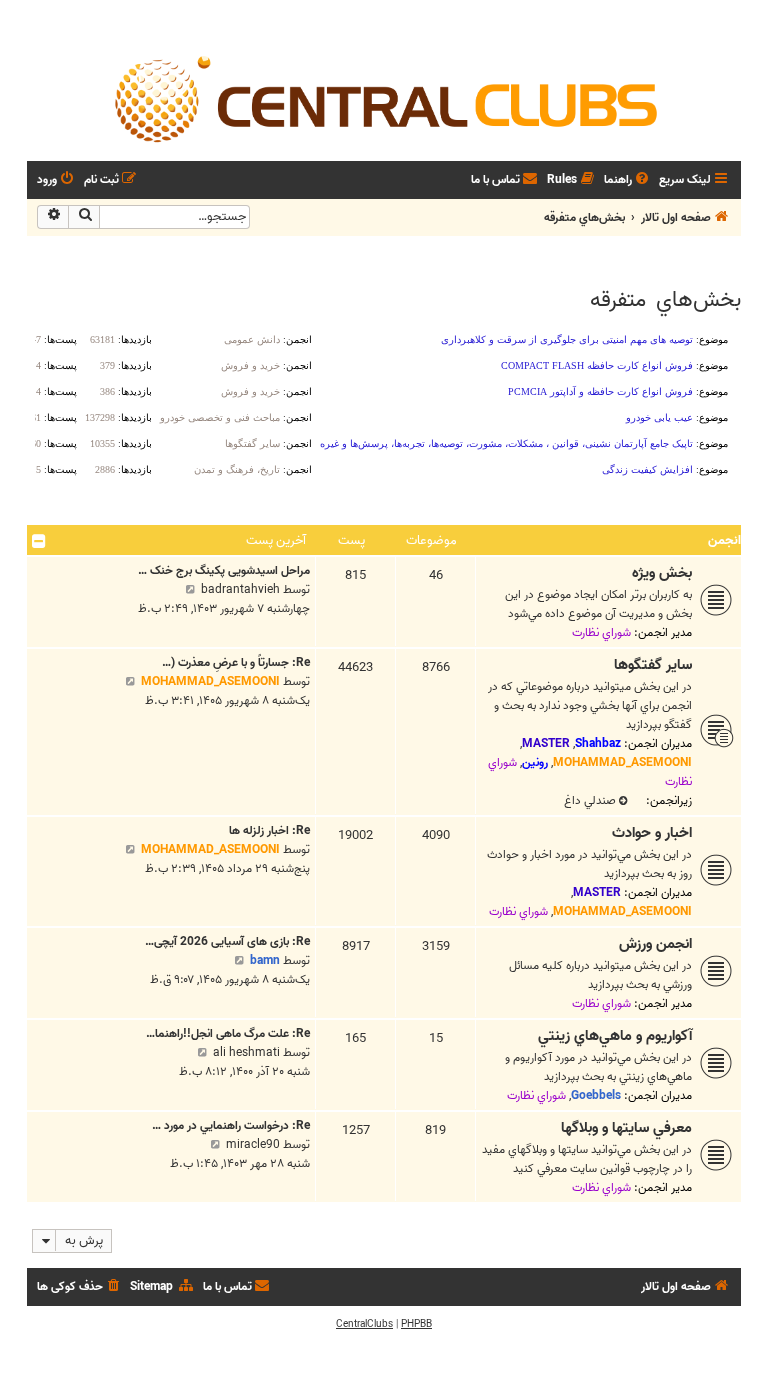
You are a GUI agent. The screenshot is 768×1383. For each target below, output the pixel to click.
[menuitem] (628, 180)
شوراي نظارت (601, 632)
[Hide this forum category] (39, 541)
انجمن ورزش (655, 944)
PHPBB (416, 1324)
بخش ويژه (662, 573)
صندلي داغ (590, 800)
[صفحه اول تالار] (384, 98)
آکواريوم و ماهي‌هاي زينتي (615, 1036)
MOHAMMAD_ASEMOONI (622, 762)
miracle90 (253, 1144)
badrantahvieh (240, 589)
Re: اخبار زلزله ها (269, 830)
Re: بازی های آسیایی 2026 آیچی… (227, 941)
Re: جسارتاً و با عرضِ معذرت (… (236, 662)
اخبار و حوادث (652, 833)
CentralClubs (364, 1324)
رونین (535, 762)
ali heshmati (246, 1052)
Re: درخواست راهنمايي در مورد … (231, 1125)
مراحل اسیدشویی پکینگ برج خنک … (224, 570)
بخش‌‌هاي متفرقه (665, 300)
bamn (265, 960)
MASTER (546, 743)
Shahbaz (598, 743)
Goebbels (596, 1095)
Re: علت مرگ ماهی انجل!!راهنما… (228, 1033)
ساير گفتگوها (653, 665)
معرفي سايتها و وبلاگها (626, 1128)
